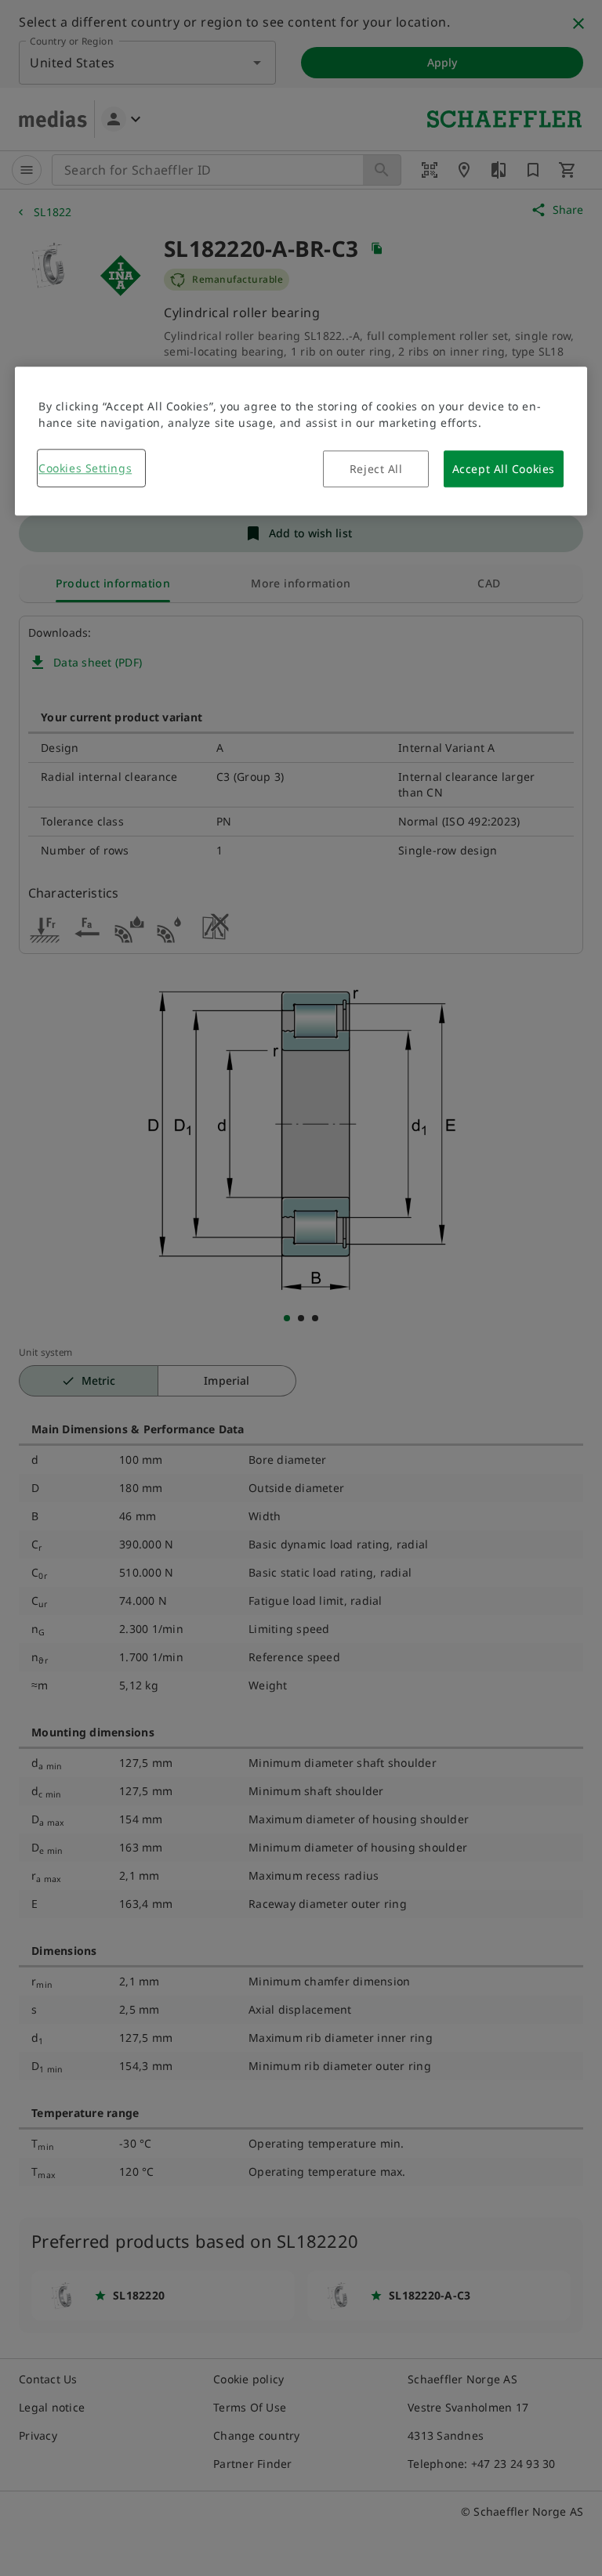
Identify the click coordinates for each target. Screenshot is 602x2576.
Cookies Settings (85, 469)
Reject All (376, 470)
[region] (301, 442)
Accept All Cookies (504, 470)
